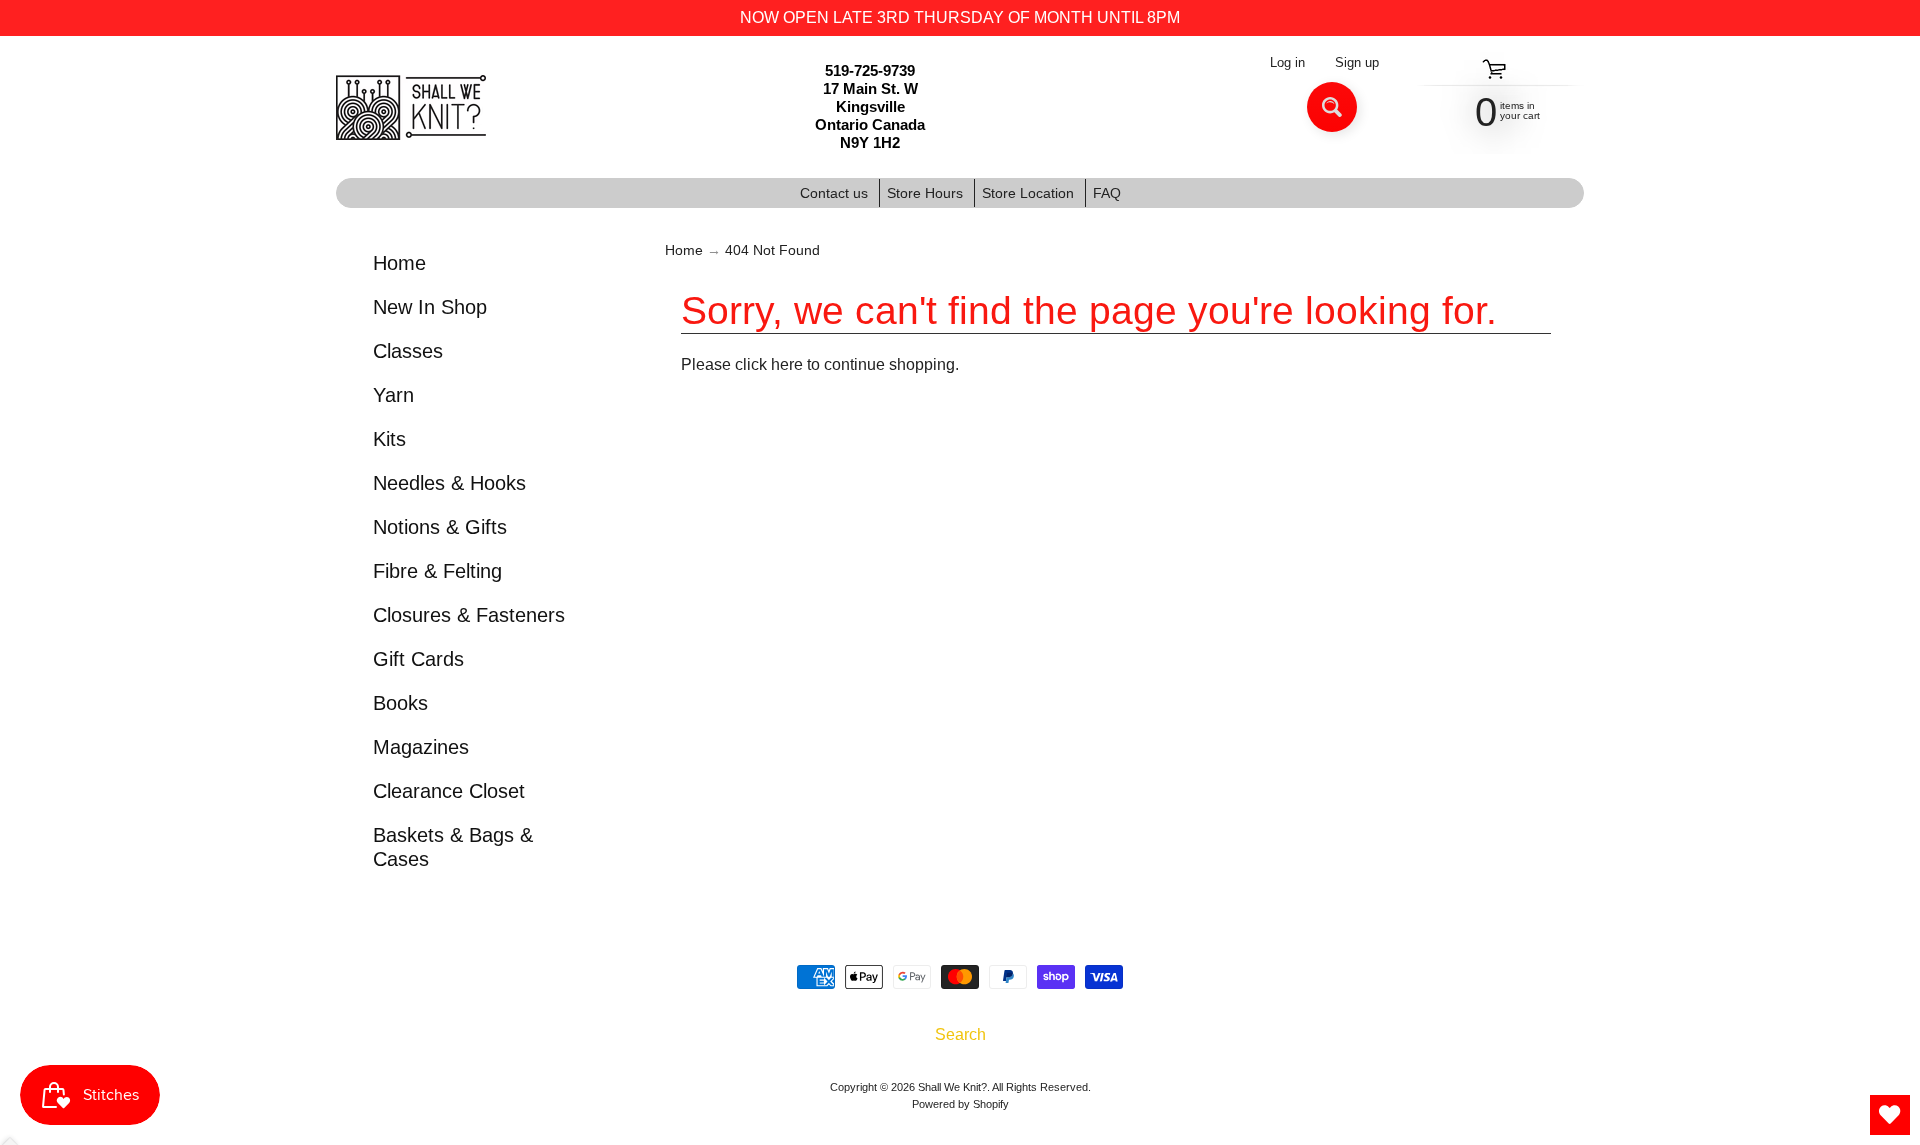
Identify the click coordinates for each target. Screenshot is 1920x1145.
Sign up (1357, 63)
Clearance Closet (449, 791)
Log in (1287, 63)
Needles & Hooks (449, 483)
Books (400, 703)
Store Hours (925, 193)
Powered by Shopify (960, 1104)
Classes (408, 351)
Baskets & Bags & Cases (453, 847)
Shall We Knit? (952, 1087)
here (787, 364)
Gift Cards (418, 659)
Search (960, 1034)
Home (399, 263)
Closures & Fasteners (469, 615)
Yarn (393, 395)
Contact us (834, 193)
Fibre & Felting (437, 571)
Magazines (421, 747)
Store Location (1028, 193)
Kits (389, 439)
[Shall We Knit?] (411, 107)
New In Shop (430, 307)
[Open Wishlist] (1890, 1115)
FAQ (1107, 193)
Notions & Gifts (440, 527)
